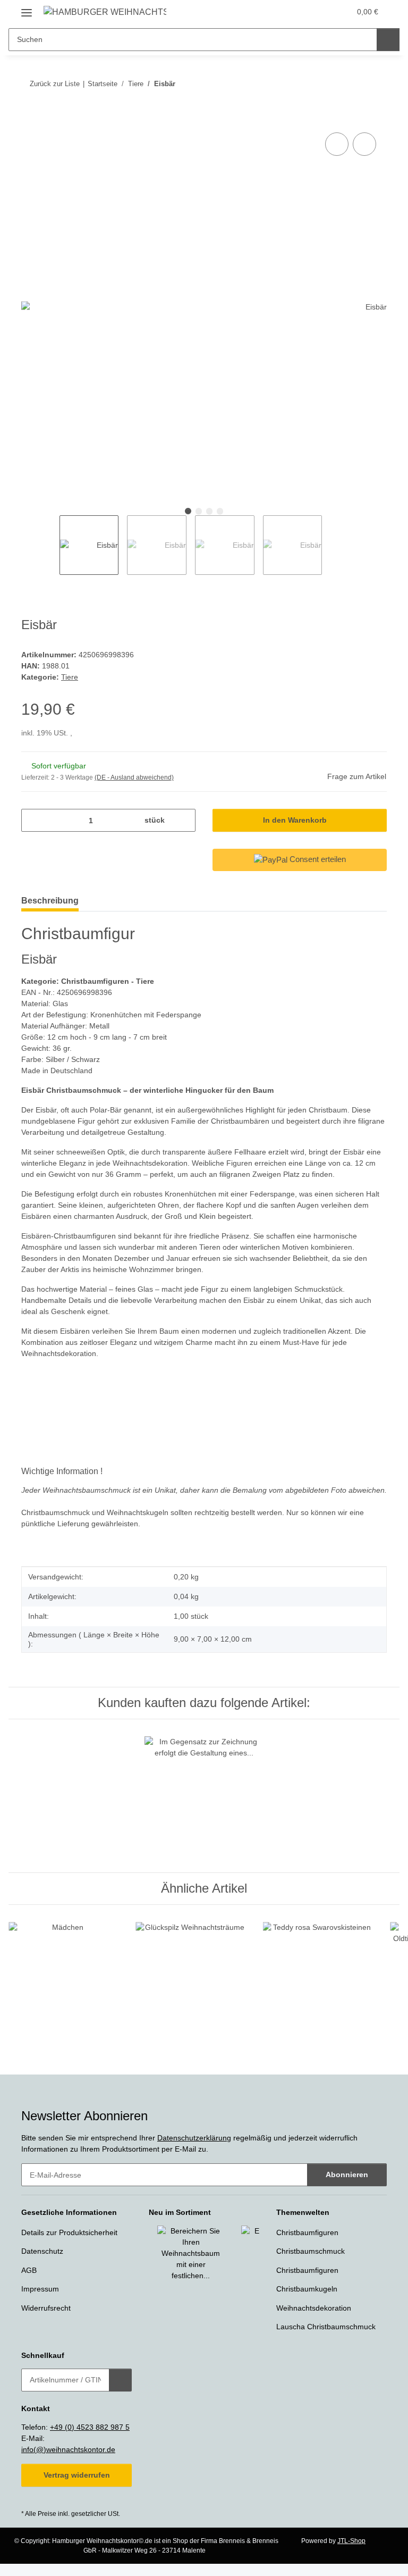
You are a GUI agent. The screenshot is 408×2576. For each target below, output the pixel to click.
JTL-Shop (351, 2541)
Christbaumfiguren (307, 2232)
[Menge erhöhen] (184, 820)
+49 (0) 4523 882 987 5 (90, 2427)
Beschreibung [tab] (50, 901)
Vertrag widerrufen (77, 2475)
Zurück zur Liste (55, 84)
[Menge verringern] (33, 820)
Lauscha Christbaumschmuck (326, 2327)
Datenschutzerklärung (194, 2138)
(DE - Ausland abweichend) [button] (134, 777)
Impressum (40, 2289)
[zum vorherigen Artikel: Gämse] (352, 84)
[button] (300, 12)
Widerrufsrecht (46, 2308)
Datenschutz (42, 2251)
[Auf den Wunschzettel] (364, 144)
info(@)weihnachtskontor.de (68, 2449)
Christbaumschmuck (311, 2251)
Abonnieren (347, 2174)
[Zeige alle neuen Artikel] (256, 2213)
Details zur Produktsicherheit (69, 2232)
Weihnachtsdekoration (314, 2308)
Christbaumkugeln (307, 2289)
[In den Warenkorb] (30, 118)
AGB (29, 2270)
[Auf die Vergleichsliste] (337, 144)
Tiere (70, 677)
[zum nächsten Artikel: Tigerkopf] (375, 84)
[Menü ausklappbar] (27, 9)
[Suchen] (388, 40)
